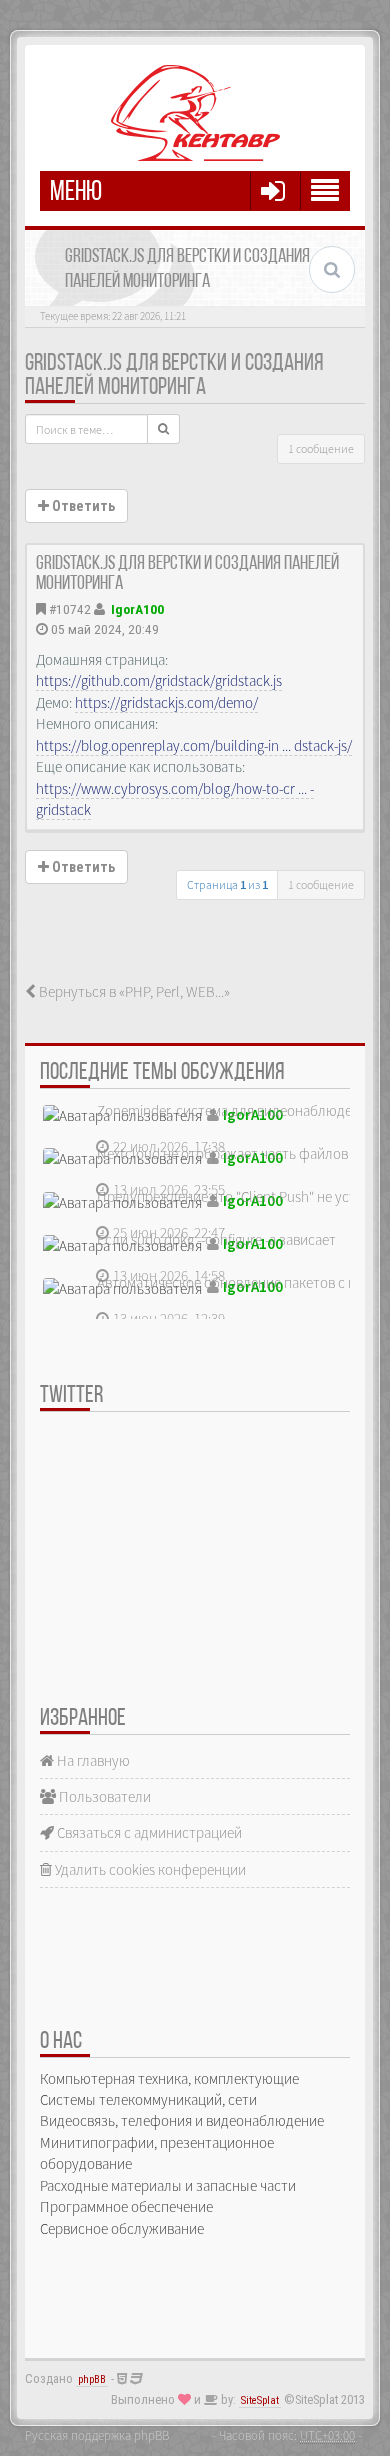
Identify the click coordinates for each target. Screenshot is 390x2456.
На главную (92, 1760)
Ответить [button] (82, 506)
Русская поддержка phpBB (97, 2435)
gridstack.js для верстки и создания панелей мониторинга (174, 376)
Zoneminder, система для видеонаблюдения (236, 1110)
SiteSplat (260, 2400)
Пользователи (103, 1796)
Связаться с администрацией (148, 1832)
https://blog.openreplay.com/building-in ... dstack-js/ (194, 745)
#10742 (70, 609)
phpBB (92, 2379)
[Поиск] (163, 429)
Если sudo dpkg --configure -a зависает (216, 1239)
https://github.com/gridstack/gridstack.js (159, 680)
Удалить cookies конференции (149, 1869)
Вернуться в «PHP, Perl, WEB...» (133, 991)
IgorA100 (137, 609)
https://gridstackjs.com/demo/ (166, 702)
